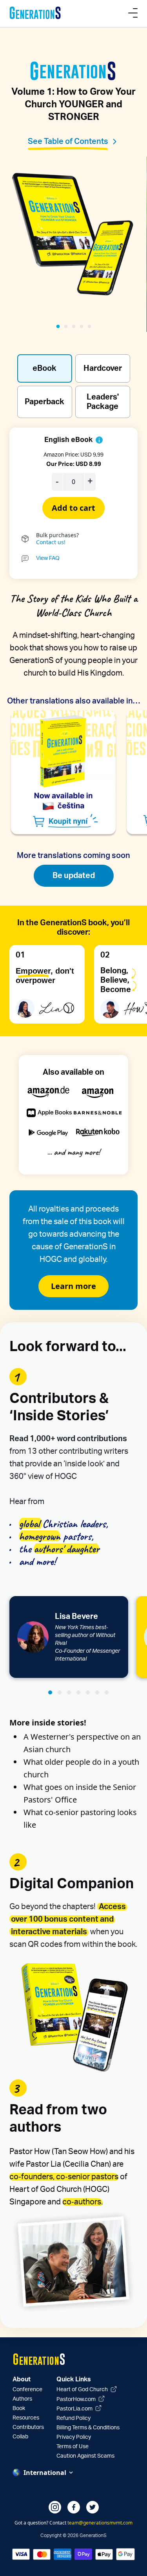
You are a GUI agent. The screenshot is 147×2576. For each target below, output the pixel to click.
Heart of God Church (83, 2390)
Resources (26, 2418)
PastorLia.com (75, 2409)
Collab (20, 2437)
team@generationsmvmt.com (100, 2523)
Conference (27, 2390)
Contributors (28, 2427)
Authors (22, 2399)
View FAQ (48, 558)
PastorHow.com (77, 2399)
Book (19, 2408)
